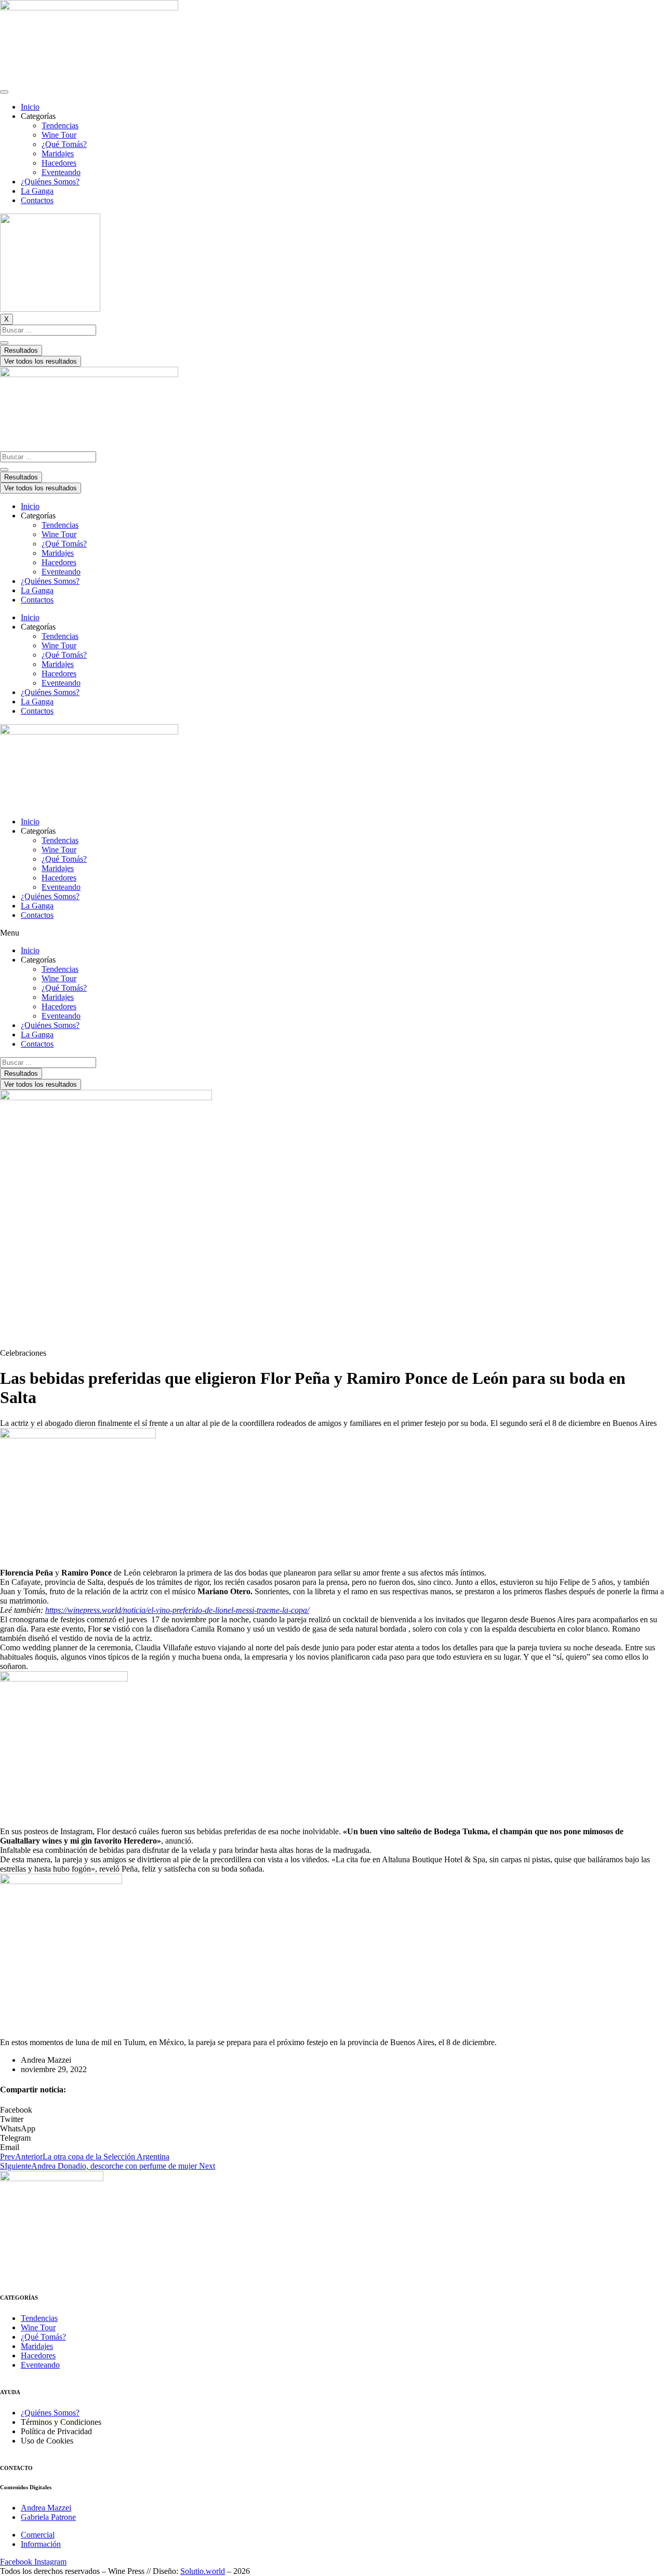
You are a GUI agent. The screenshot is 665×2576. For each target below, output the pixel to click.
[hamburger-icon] (4, 92)
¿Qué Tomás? (64, 144)
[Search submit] (4, 343)
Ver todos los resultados (41, 361)
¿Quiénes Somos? (50, 182)
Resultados (21, 350)
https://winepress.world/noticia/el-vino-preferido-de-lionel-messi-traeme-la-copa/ (177, 1610)
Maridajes (58, 154)
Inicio (30, 107)
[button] (332, 933)
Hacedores (59, 163)
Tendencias (60, 125)
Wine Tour (59, 135)
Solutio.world (203, 2571)
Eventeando (61, 172)
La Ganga (37, 191)
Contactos (37, 200)
